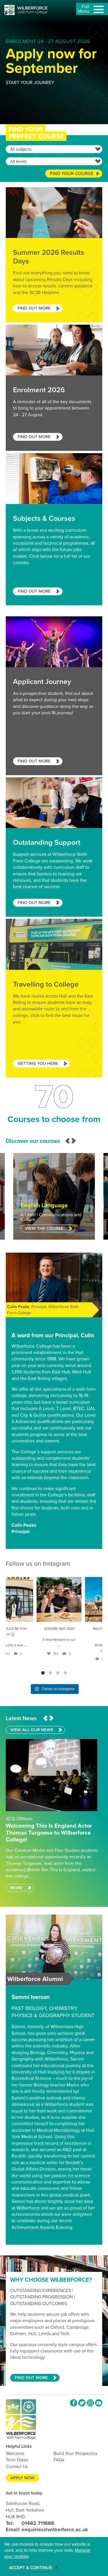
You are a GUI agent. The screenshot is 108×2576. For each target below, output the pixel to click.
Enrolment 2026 (54, 388)
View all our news (32, 1730)
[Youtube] (99, 2403)
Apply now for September (51, 61)
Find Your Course (72, 173)
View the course (44, 1228)
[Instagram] (90, 2403)
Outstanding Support (54, 847)
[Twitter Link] (82, 2403)
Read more (54, 1805)
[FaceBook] (74, 2403)
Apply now (22, 2478)
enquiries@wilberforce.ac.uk (47, 2529)
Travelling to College (54, 998)
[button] (68, 1141)
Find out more (31, 2378)
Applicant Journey (54, 696)
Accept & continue (31, 2568)
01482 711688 (30, 2523)
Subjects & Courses (54, 529)
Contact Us (17, 2466)
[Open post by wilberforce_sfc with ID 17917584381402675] (30, 1599)
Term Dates (17, 2460)
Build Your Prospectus (75, 2453)
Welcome (15, 2453)
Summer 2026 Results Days (54, 255)
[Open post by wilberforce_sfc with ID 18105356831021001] (78, 1599)
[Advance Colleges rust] (26, 10)
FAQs (59, 2460)
